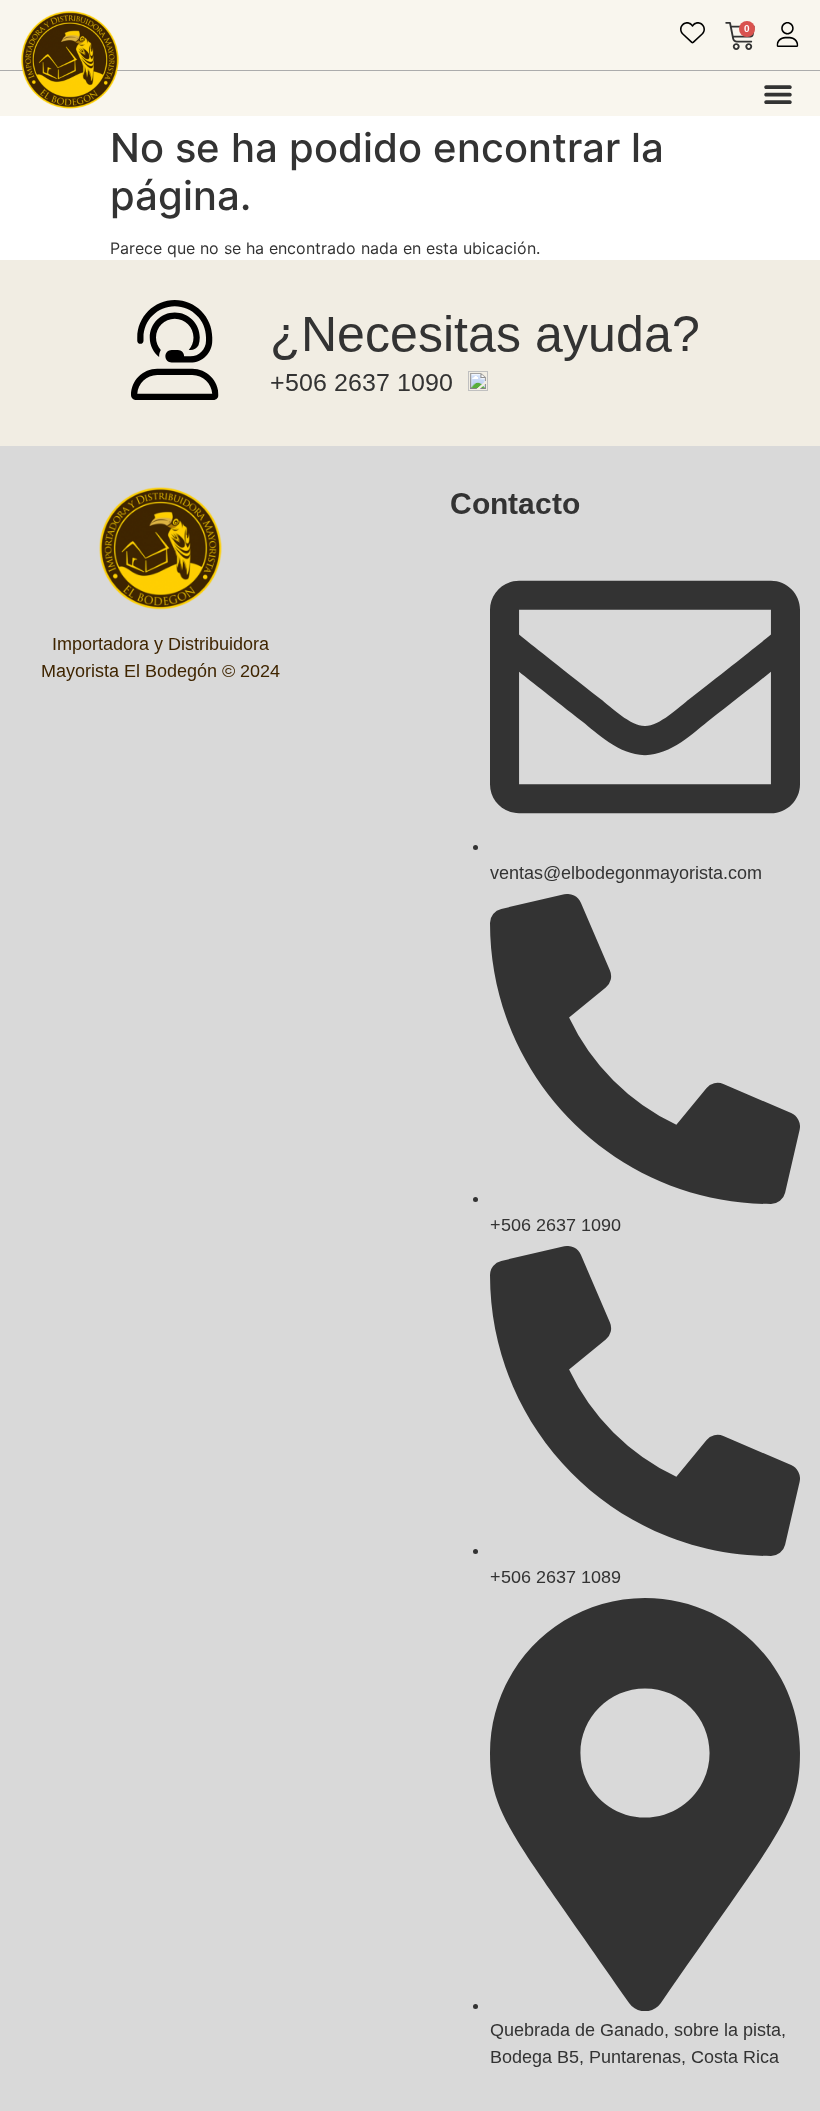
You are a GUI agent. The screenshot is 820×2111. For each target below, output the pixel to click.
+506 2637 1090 (361, 382)
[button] (777, 93)
